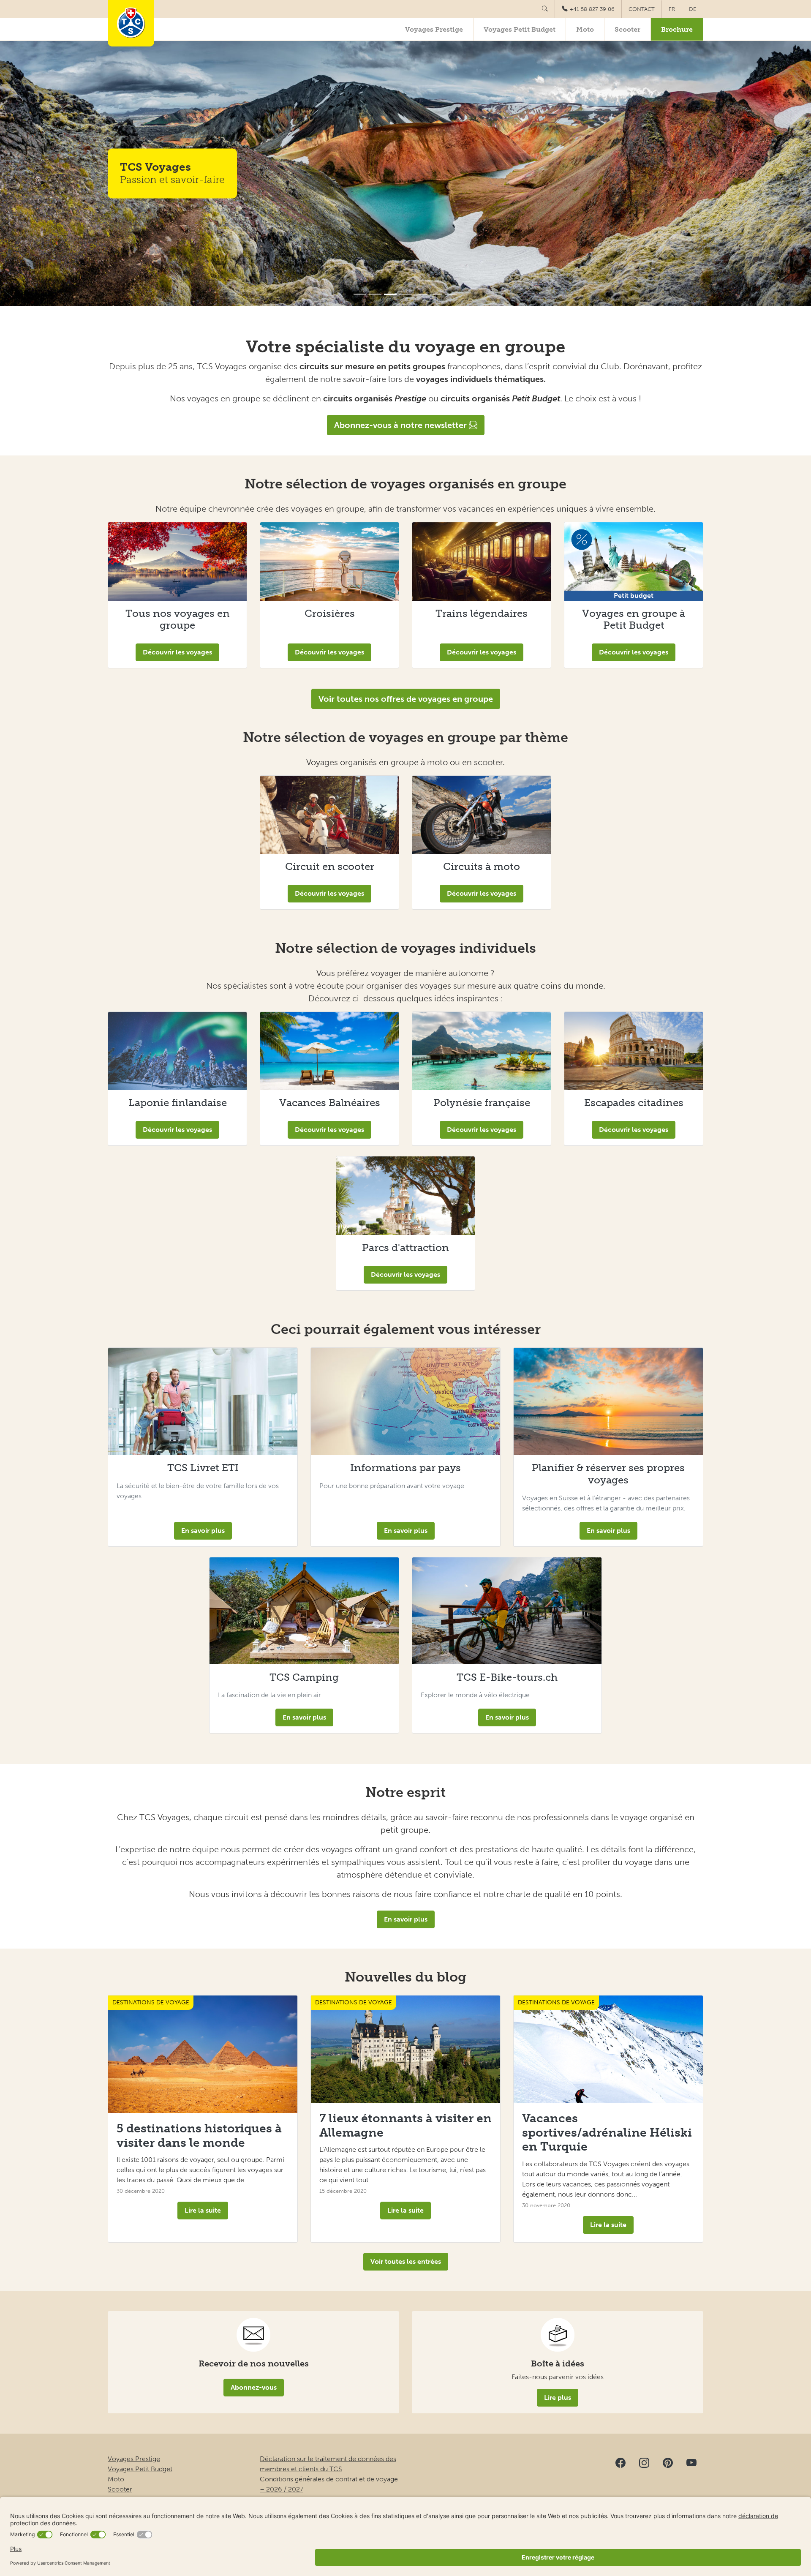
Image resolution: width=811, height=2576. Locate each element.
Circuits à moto (482, 866)
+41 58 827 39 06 (592, 9)
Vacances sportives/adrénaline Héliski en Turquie (607, 2132)
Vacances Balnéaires (330, 1103)
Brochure (677, 29)
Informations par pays (405, 1468)
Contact (642, 9)
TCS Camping (304, 1677)
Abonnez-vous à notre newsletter (401, 425)
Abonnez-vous (254, 2387)
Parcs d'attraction (405, 1247)
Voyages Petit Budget (520, 29)
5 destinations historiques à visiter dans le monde (199, 2136)
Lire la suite (203, 2210)
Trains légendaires (482, 613)
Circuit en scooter (330, 866)
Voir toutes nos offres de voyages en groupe (406, 699)
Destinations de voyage (151, 2002)
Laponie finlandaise (178, 1103)
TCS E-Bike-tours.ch (507, 1677)
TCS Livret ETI (203, 1468)
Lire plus (558, 2397)
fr (672, 9)
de (693, 9)
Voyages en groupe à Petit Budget (634, 619)
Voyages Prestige (434, 29)
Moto (585, 29)
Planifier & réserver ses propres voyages (608, 1474)
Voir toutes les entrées (406, 2261)
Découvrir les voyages (177, 652)
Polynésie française (482, 1103)
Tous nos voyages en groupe (178, 619)
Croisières (330, 613)
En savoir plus (203, 1531)
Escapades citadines (634, 1103)
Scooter (627, 29)
